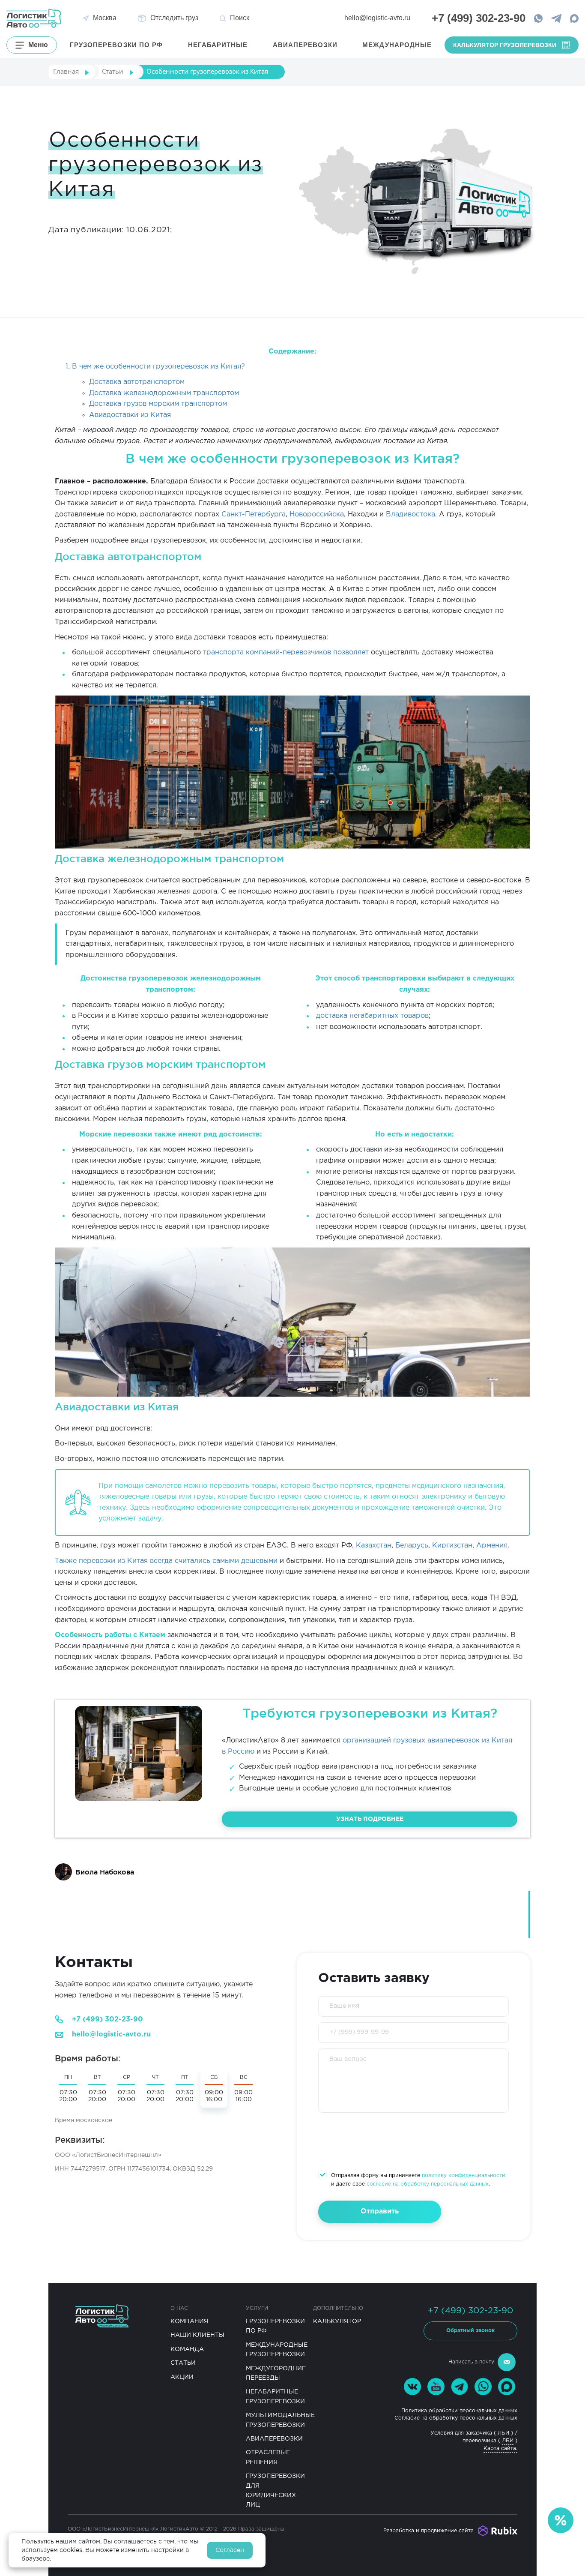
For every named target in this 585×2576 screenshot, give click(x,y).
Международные (397, 45)
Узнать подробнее (370, 1819)
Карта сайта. (500, 2449)
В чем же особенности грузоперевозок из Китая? (158, 367)
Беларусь (412, 1546)
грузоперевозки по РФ (116, 45)
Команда (187, 2349)
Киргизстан (452, 1546)
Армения (492, 1546)
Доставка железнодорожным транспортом (164, 393)
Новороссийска (317, 514)
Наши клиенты (197, 2335)
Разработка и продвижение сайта (428, 2531)
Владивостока (410, 514)
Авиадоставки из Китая (130, 415)
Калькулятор (337, 2321)
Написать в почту (471, 2362)
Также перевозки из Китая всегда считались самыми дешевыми (166, 1561)
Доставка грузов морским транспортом (158, 404)
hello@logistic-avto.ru (377, 18)
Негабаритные (218, 45)
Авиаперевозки (305, 45)
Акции (182, 2377)
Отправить (380, 2212)
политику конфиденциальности (464, 2176)
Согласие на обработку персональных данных (456, 2418)
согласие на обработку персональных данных (428, 2184)
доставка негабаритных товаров (372, 1016)
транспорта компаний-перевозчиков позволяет (286, 652)
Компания (189, 2321)
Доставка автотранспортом (137, 382)
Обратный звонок (470, 2331)
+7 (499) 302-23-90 (107, 2020)
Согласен (230, 2550)
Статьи (183, 2363)
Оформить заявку (509, 2512)
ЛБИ (503, 2433)
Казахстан (374, 1546)
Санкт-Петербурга (254, 514)
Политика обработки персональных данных (459, 2411)
